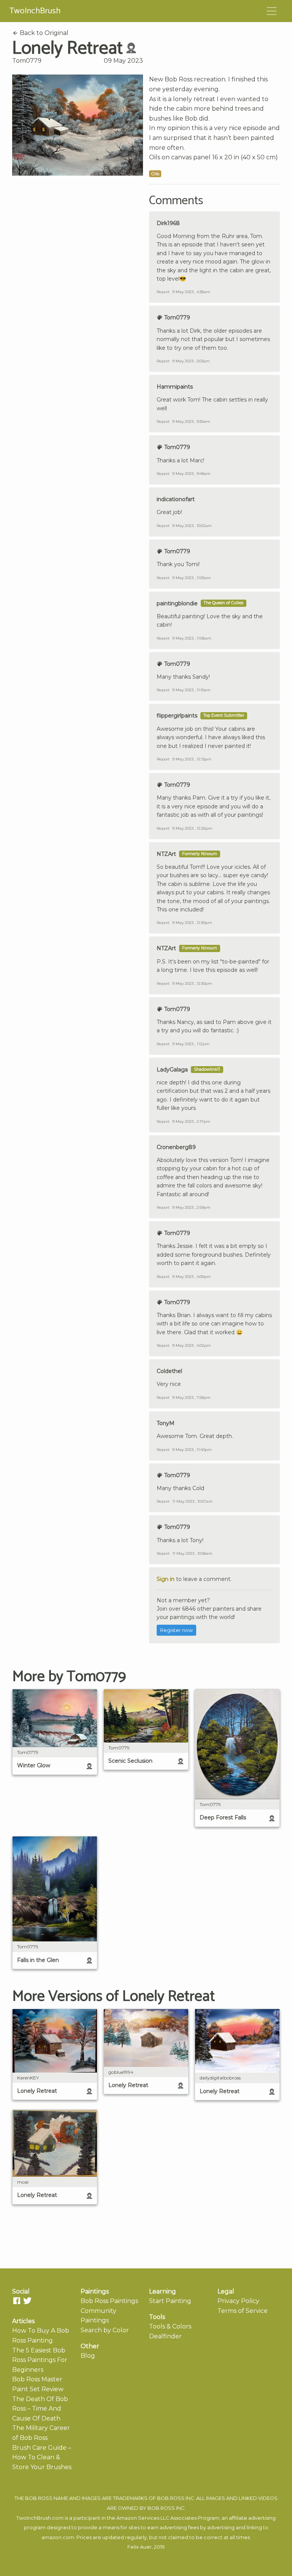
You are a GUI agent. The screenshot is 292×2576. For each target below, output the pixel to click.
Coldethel (169, 1371)
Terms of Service (243, 2311)
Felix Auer (140, 2547)
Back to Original (43, 33)
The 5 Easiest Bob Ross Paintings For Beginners (40, 2360)
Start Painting (170, 2301)
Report (163, 292)
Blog (88, 2356)
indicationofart (176, 499)
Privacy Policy (238, 2301)
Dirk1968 (168, 223)
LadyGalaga (172, 1070)
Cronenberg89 (176, 1147)
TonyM (166, 1423)
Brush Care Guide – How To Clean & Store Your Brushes (42, 2457)
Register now (176, 1630)
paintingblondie (177, 603)
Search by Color (105, 2330)
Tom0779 (27, 61)
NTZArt (166, 854)
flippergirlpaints (177, 716)
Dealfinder (165, 2336)
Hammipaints (175, 387)
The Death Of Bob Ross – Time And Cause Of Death (40, 2409)
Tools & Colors (170, 2326)
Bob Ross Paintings (109, 2301)
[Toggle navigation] (272, 11)
